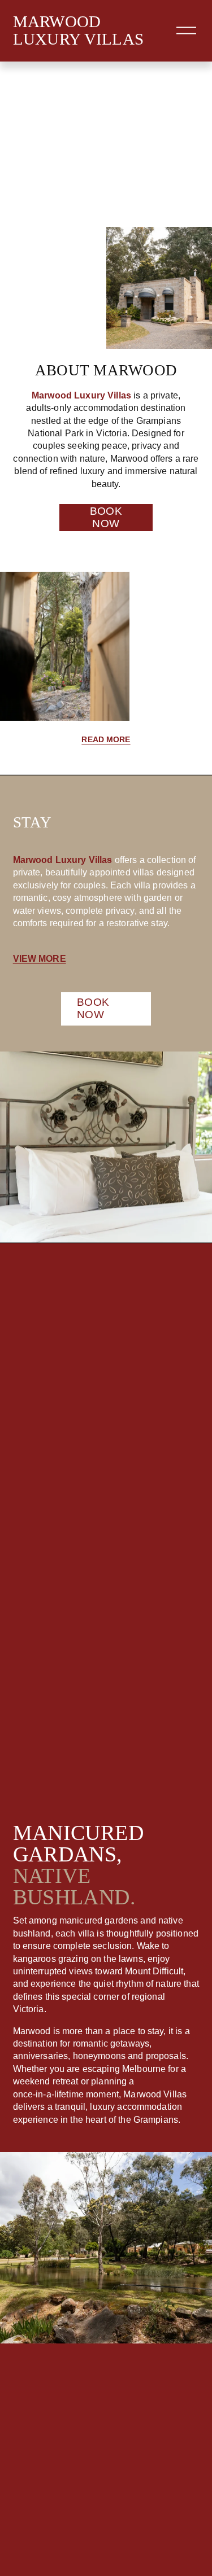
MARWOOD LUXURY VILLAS (79, 30)
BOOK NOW (106, 517)
